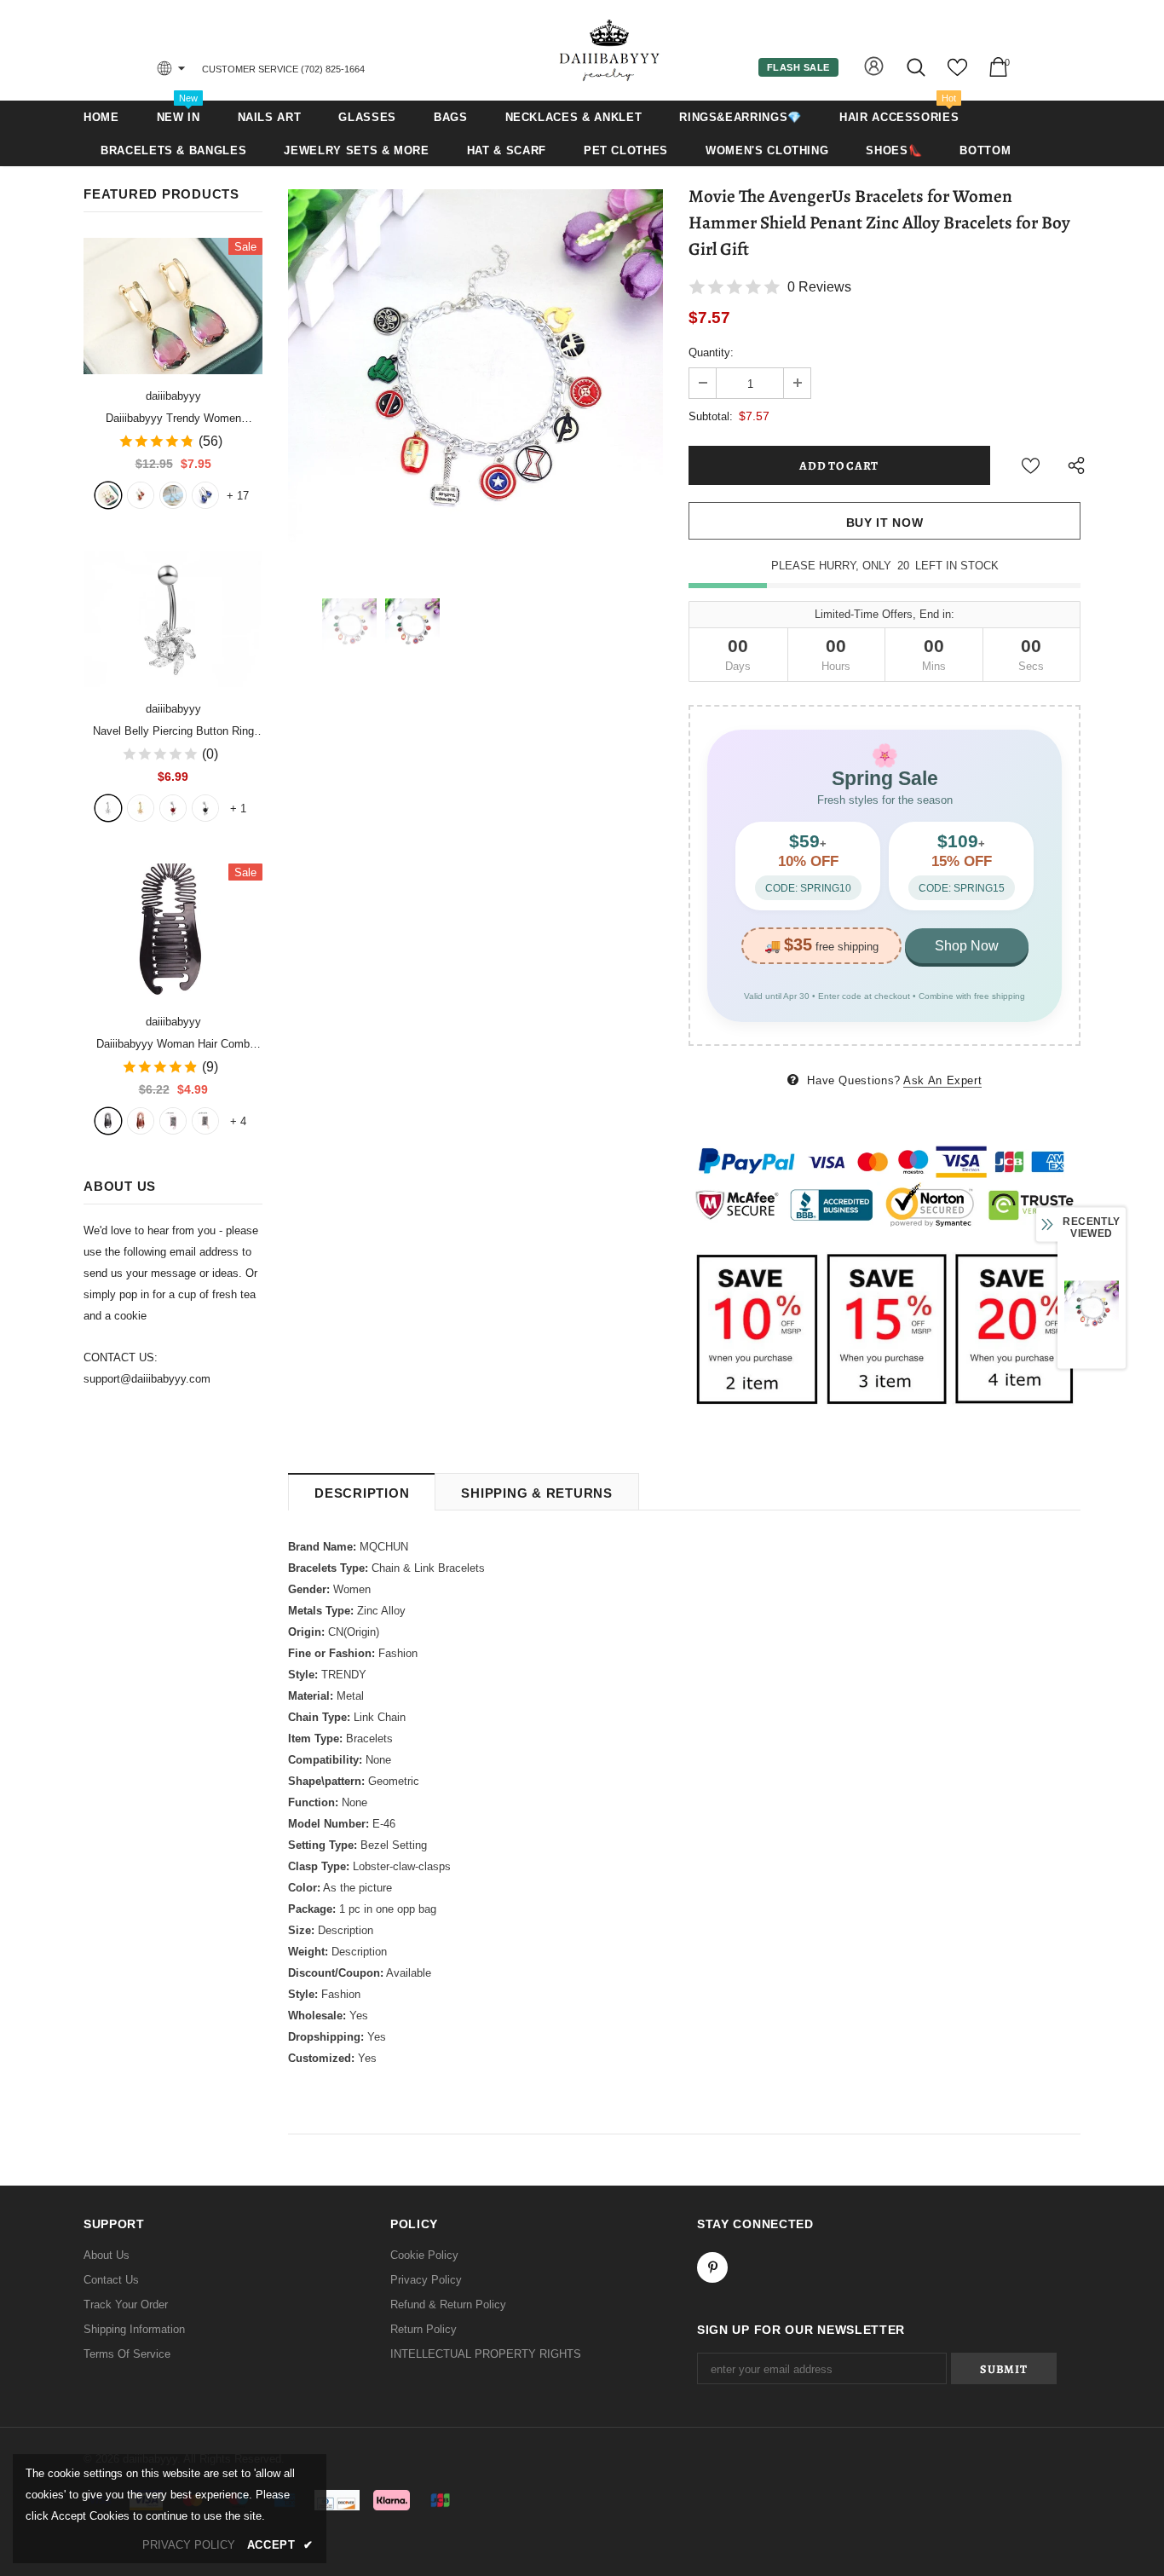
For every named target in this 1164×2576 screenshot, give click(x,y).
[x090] (108, 495)
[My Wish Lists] (957, 74)
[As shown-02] (205, 1121)
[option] (475, 377)
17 (238, 496)
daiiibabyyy (173, 396)
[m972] (173, 495)
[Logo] (610, 50)
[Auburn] (141, 1121)
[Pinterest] (712, 2267)
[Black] (108, 1121)
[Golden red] (141, 495)
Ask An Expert (942, 1080)
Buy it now (885, 523)
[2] (141, 808)
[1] (108, 808)
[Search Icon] (917, 67)
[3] (173, 808)
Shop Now (967, 946)
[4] (205, 808)
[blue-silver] (205, 495)
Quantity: (711, 352)
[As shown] (173, 1121)
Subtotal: (711, 416)
